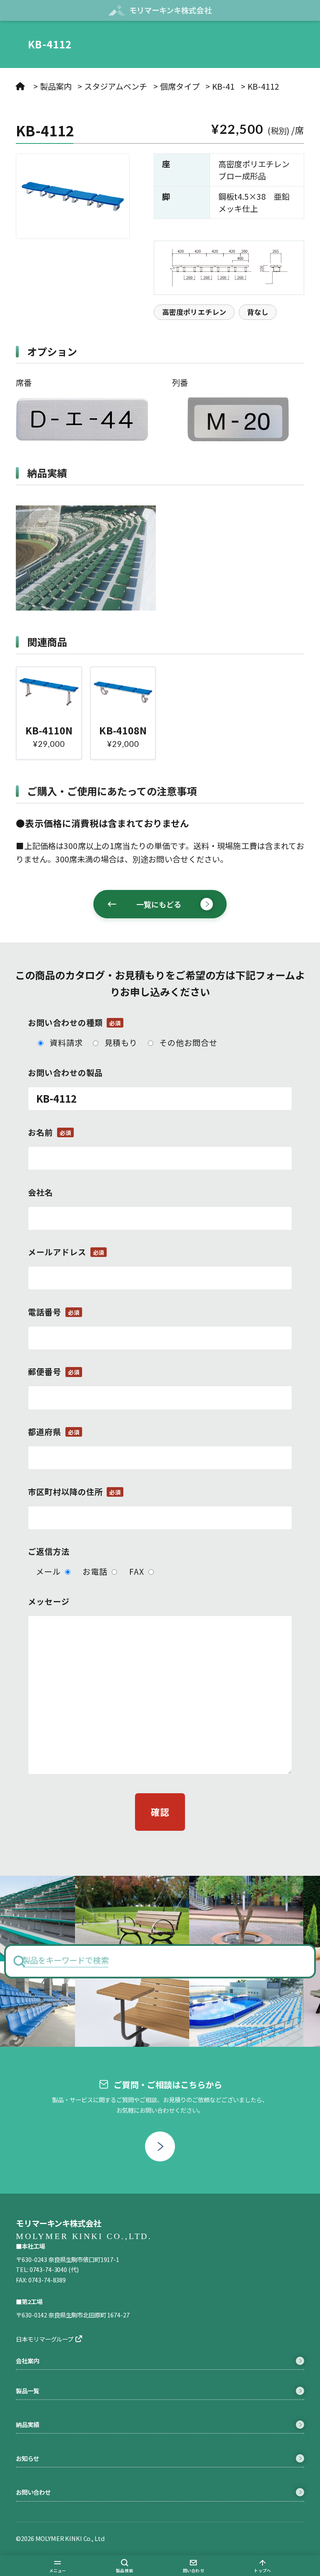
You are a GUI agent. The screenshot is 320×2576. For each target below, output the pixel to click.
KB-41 (223, 86)
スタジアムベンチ (116, 86)
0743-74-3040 (48, 2269)
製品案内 (56, 86)
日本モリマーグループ (45, 2339)
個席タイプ (180, 86)
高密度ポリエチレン (194, 312)
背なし (258, 312)
